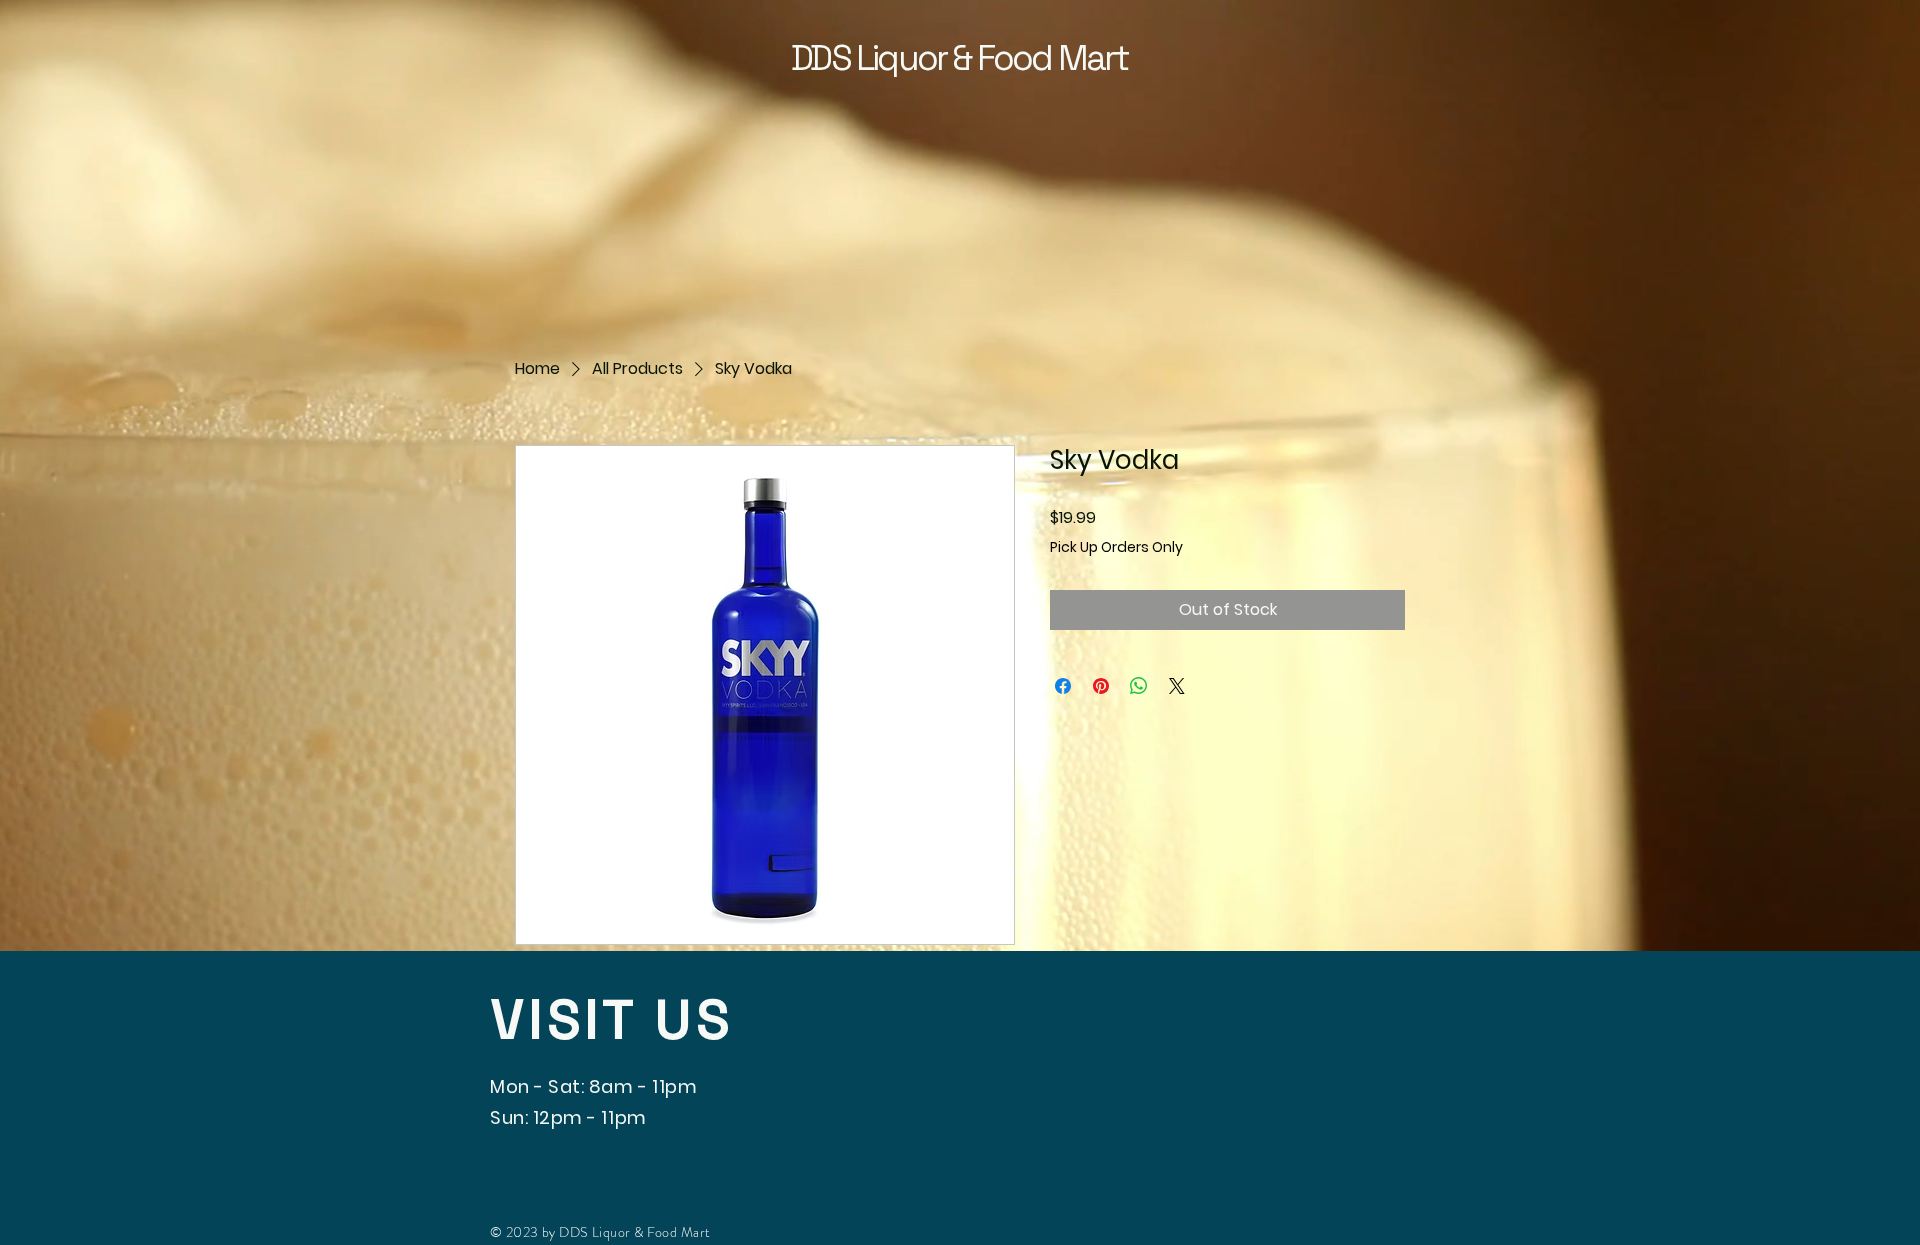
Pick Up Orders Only (1116, 547)
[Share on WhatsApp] (1139, 686)
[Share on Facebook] (1063, 686)
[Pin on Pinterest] (1101, 686)
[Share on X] (1177, 686)
